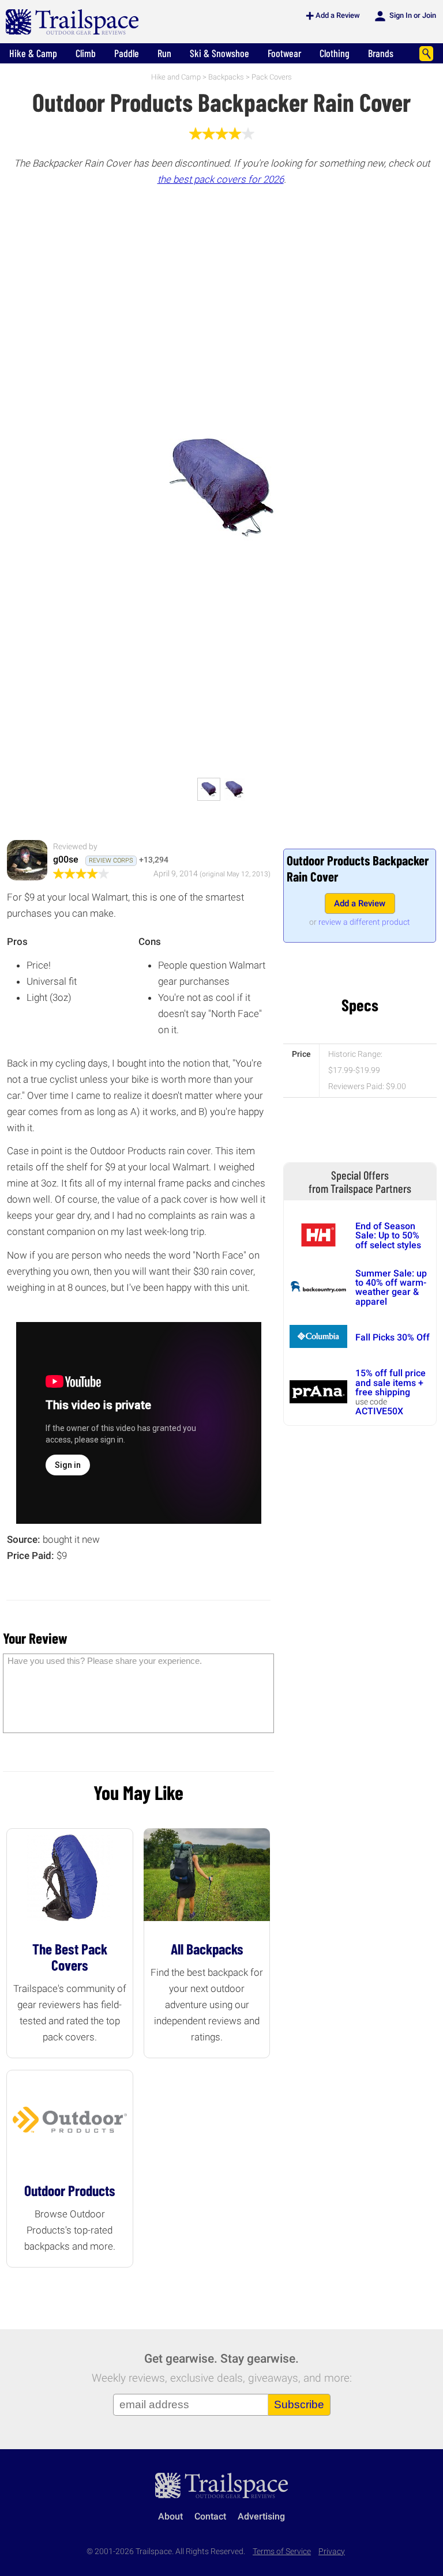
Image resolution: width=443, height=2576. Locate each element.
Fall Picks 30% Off (393, 1337)
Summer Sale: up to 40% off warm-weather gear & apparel (391, 1287)
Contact (210, 2516)
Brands (381, 53)
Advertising (261, 2516)
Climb (86, 53)
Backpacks (226, 77)
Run (164, 53)
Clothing (335, 53)
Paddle (127, 53)
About (170, 2516)
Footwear (284, 53)
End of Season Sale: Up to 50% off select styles (388, 1236)
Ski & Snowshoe (219, 53)
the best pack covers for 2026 (221, 179)
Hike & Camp (33, 53)
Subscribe (299, 2404)
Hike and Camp (176, 77)
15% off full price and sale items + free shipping (391, 1383)
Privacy (332, 2551)
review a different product (364, 922)
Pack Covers (272, 77)
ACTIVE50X (379, 1411)
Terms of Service (282, 2551)
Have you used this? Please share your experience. (105, 1661)
